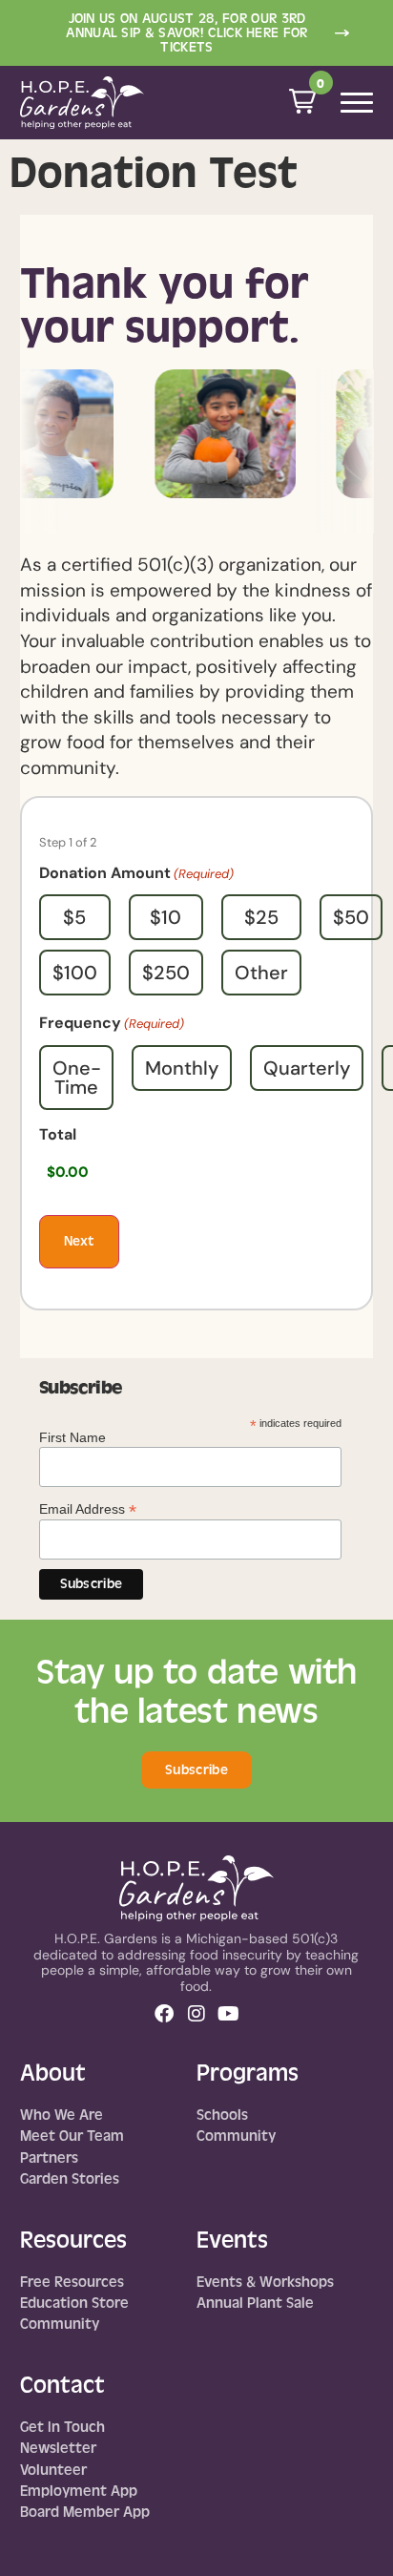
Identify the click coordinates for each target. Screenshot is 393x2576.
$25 (261, 917)
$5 (74, 917)
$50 (351, 917)
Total (58, 1135)
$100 (75, 973)
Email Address (88, 1508)
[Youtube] (229, 2014)
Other (261, 973)
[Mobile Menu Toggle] (357, 103)
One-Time (77, 1078)
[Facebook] (164, 2014)
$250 (166, 973)
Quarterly (307, 1068)
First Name (72, 1437)
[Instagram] (196, 2014)
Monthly (182, 1068)
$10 (165, 917)
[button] (302, 101)
